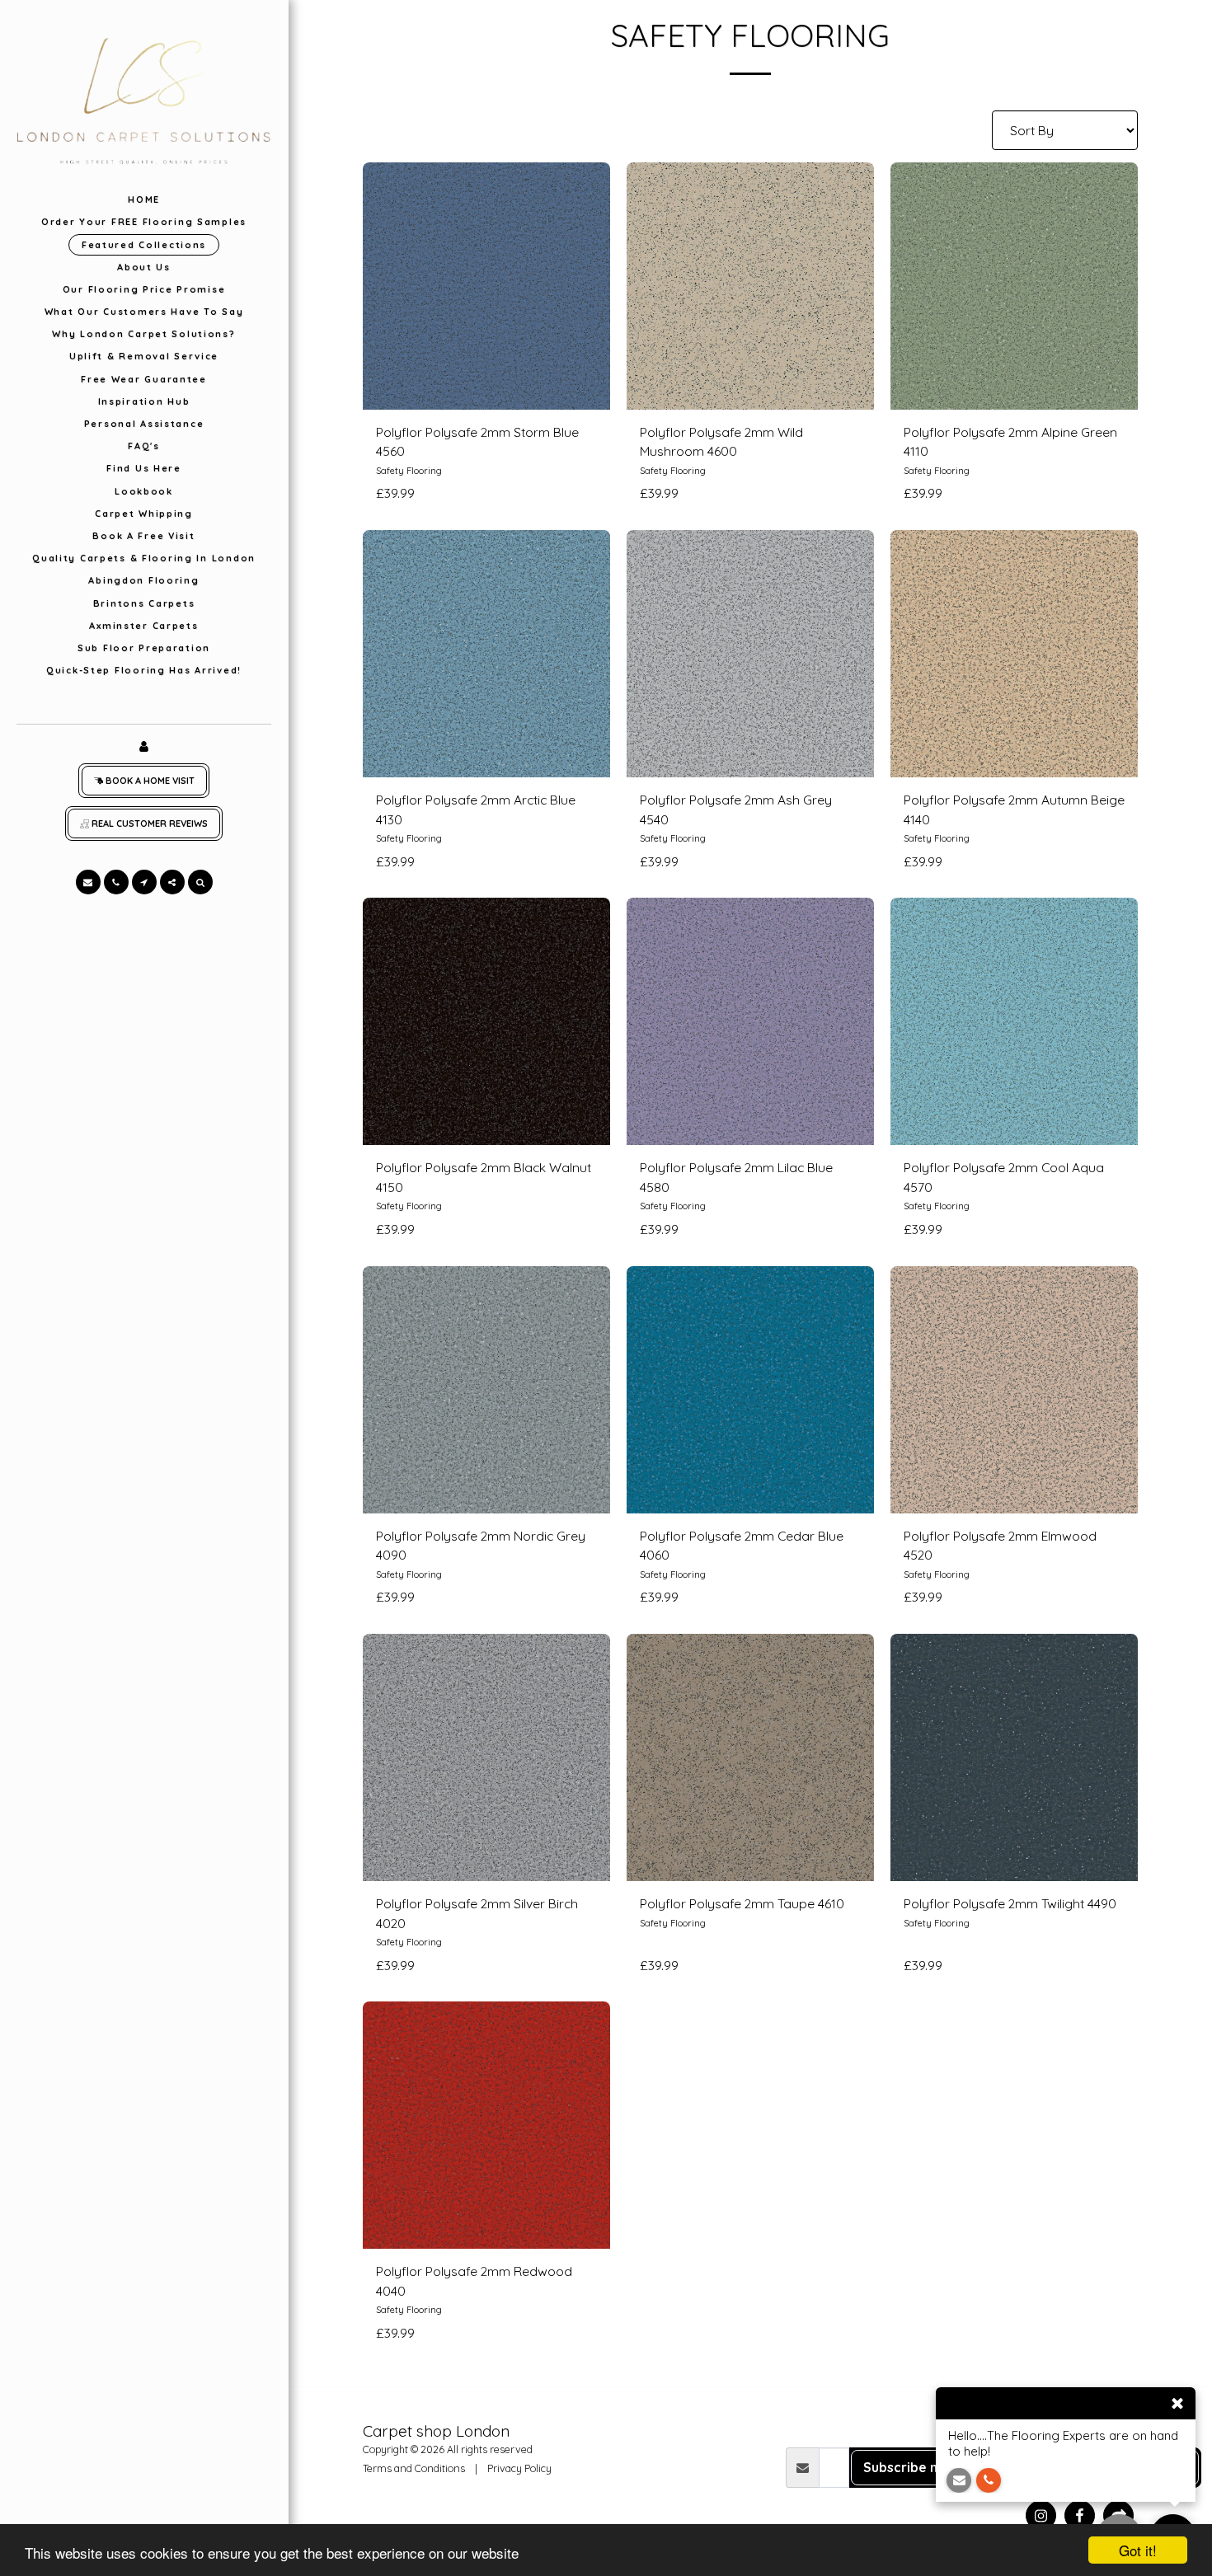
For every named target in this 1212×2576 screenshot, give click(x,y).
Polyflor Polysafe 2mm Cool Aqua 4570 (1004, 1177)
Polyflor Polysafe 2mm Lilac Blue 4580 (736, 1177)
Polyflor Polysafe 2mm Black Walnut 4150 (484, 1177)
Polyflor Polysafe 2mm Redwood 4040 (474, 2281)
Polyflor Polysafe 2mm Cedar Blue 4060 (742, 1546)
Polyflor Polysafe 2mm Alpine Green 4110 (1010, 442)
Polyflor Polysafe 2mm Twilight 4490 (1010, 1903)
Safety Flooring (409, 471)
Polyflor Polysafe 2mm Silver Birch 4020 (477, 1913)
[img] (486, 286)
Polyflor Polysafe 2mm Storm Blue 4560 (477, 442)
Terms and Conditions (414, 2468)
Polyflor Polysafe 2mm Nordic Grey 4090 (481, 1546)
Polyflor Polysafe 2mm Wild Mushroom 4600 (721, 442)
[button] (88, 882)
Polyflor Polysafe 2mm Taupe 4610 (742, 1903)
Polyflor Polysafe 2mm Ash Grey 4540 (736, 809)
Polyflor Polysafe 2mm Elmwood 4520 (1000, 1546)
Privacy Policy (519, 2468)
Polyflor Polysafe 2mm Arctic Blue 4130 (476, 809)
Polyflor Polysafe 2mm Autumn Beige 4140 (1014, 809)
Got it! (1138, 2550)
